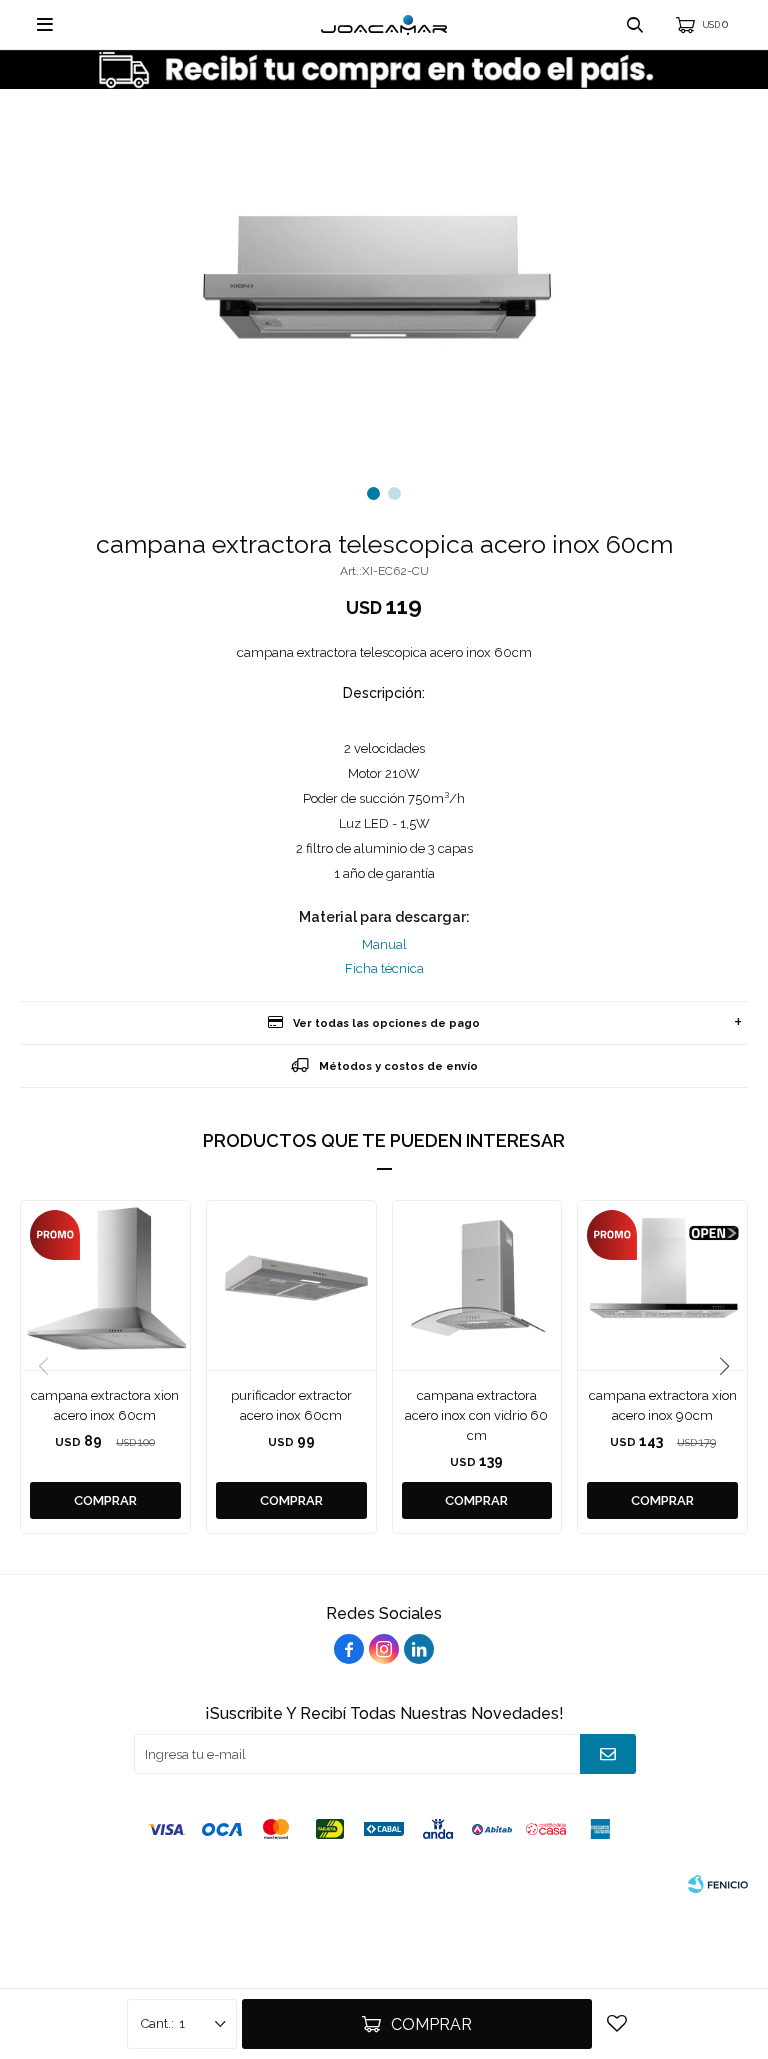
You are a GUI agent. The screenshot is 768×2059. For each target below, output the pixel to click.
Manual (384, 944)
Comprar (431, 2024)
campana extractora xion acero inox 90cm (663, 1405)
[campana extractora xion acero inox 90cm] (662, 1285)
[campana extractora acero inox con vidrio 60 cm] (477, 1285)
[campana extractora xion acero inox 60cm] (105, 1285)
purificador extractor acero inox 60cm (291, 1405)
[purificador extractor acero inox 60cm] (291, 1285)
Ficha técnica (384, 968)
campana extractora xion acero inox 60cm (105, 1405)
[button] (373, 493)
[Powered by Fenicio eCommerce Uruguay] (718, 1884)
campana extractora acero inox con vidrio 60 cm (476, 1415)
